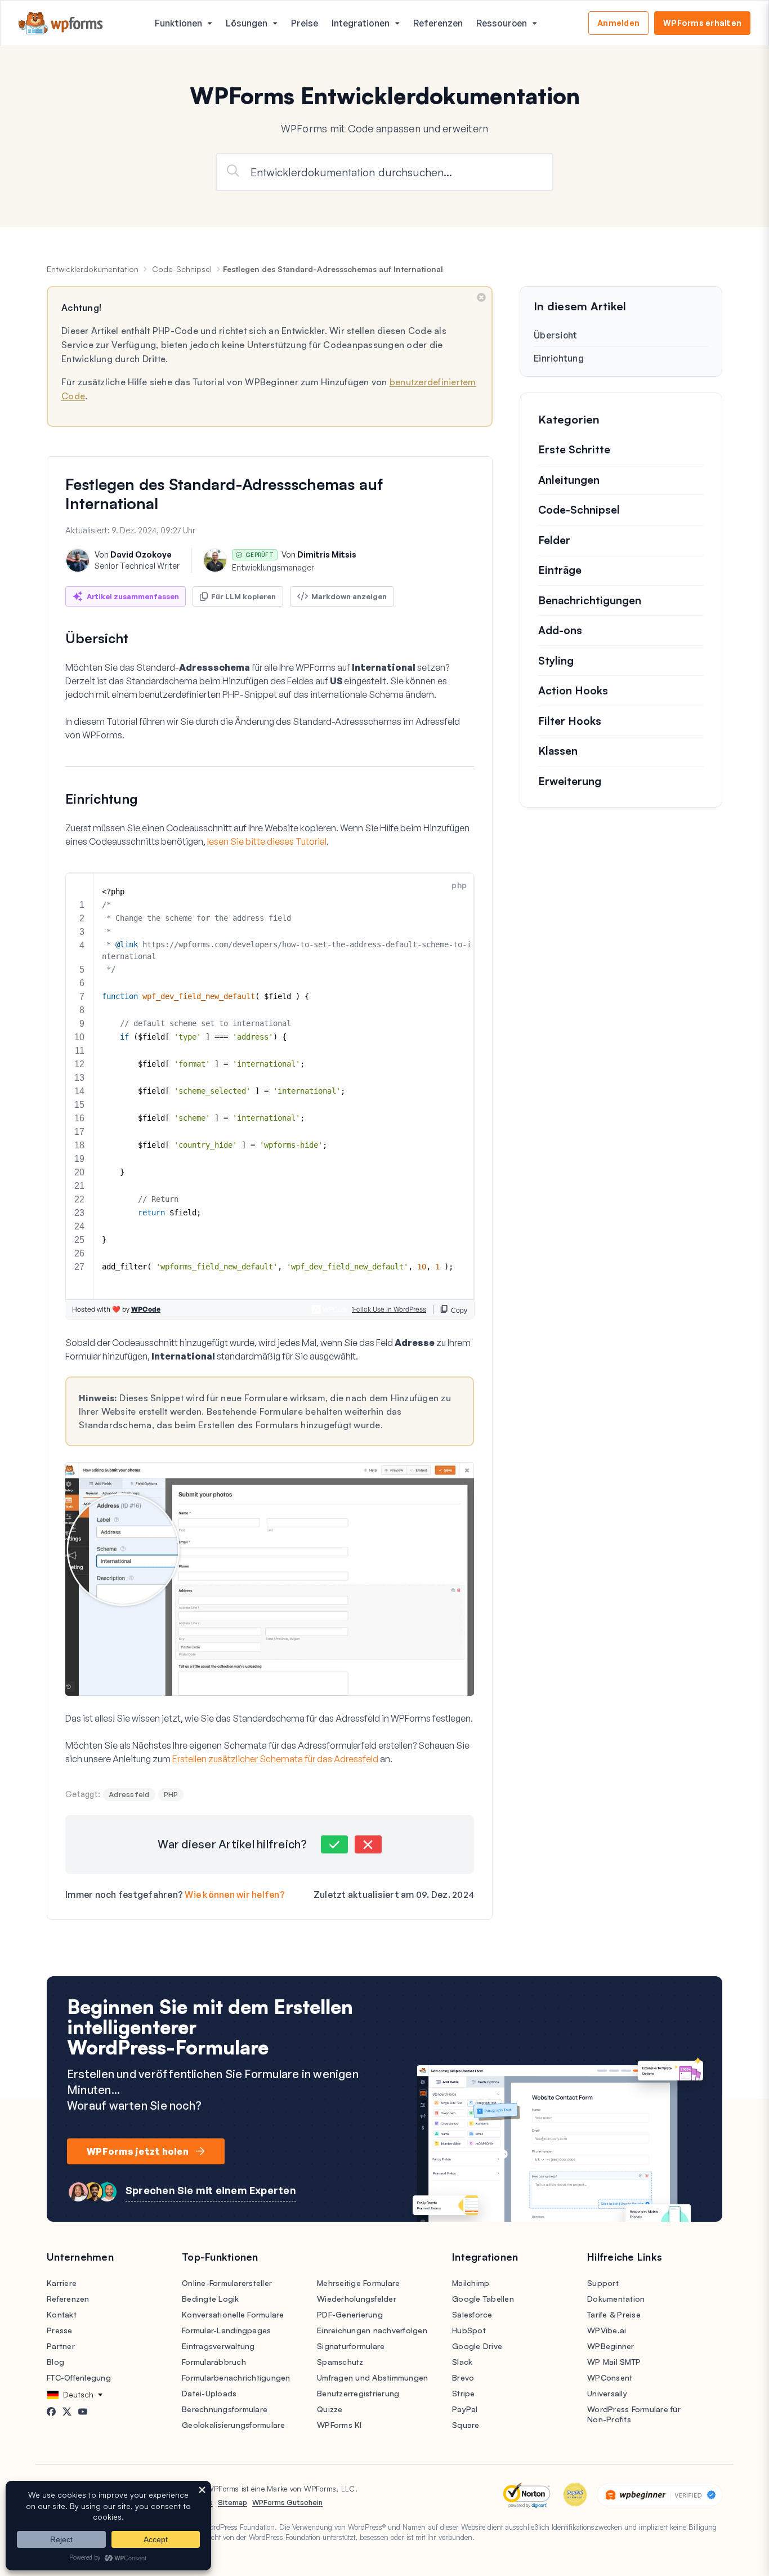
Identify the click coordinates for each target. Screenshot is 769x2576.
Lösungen (247, 23)
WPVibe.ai (607, 2330)
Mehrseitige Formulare (358, 2283)
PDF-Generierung (350, 2314)
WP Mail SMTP (614, 2362)
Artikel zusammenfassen (133, 596)
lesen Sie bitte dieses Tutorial (267, 841)
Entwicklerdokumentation (93, 269)
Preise (305, 23)
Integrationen (361, 23)
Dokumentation (616, 2299)
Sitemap (233, 2502)
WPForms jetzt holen (138, 2151)
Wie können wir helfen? (235, 1895)
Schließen (481, 297)
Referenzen (438, 23)
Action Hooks (573, 690)
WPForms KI (339, 2425)
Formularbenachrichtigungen (236, 2377)
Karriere (62, 2283)
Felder (554, 540)
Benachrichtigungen (590, 600)
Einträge (560, 570)
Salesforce (472, 2314)
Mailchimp (471, 2283)
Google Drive (477, 2346)
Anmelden (618, 23)
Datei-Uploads (209, 2393)
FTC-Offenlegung (79, 2377)
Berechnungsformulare (225, 2409)
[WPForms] (61, 23)
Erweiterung (570, 781)
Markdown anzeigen (349, 596)
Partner (61, 2346)
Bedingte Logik (211, 2299)
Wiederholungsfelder (357, 2299)
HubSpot (469, 2330)
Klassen (558, 751)
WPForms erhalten (702, 23)
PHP (171, 1794)
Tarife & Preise (614, 2314)
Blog (55, 2362)
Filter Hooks (570, 721)
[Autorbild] (78, 560)
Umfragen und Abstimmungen (372, 2377)
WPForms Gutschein (287, 2502)
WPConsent (610, 2377)
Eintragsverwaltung (218, 2346)
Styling (556, 661)
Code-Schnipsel (182, 269)
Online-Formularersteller (227, 2283)
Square (466, 2425)
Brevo (463, 2377)
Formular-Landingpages (226, 2330)
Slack (462, 2362)
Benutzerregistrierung (358, 2393)
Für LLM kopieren (243, 596)
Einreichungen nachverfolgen (372, 2330)
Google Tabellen (483, 2299)
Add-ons (560, 630)
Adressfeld (129, 1794)
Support (603, 2283)
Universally (607, 2393)
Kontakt (62, 2314)
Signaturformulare (351, 2346)
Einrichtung (559, 358)
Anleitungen (569, 480)
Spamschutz (340, 2362)
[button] (334, 1844)
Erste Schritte (574, 449)
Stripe (464, 2393)
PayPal (465, 2409)
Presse (60, 2330)
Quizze (330, 2409)
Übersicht (555, 335)
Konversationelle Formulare (233, 2314)
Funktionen (178, 23)
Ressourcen (502, 23)
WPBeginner (611, 2346)
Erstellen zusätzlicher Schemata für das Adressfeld (275, 1759)
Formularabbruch (214, 2362)
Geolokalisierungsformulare (234, 2425)
